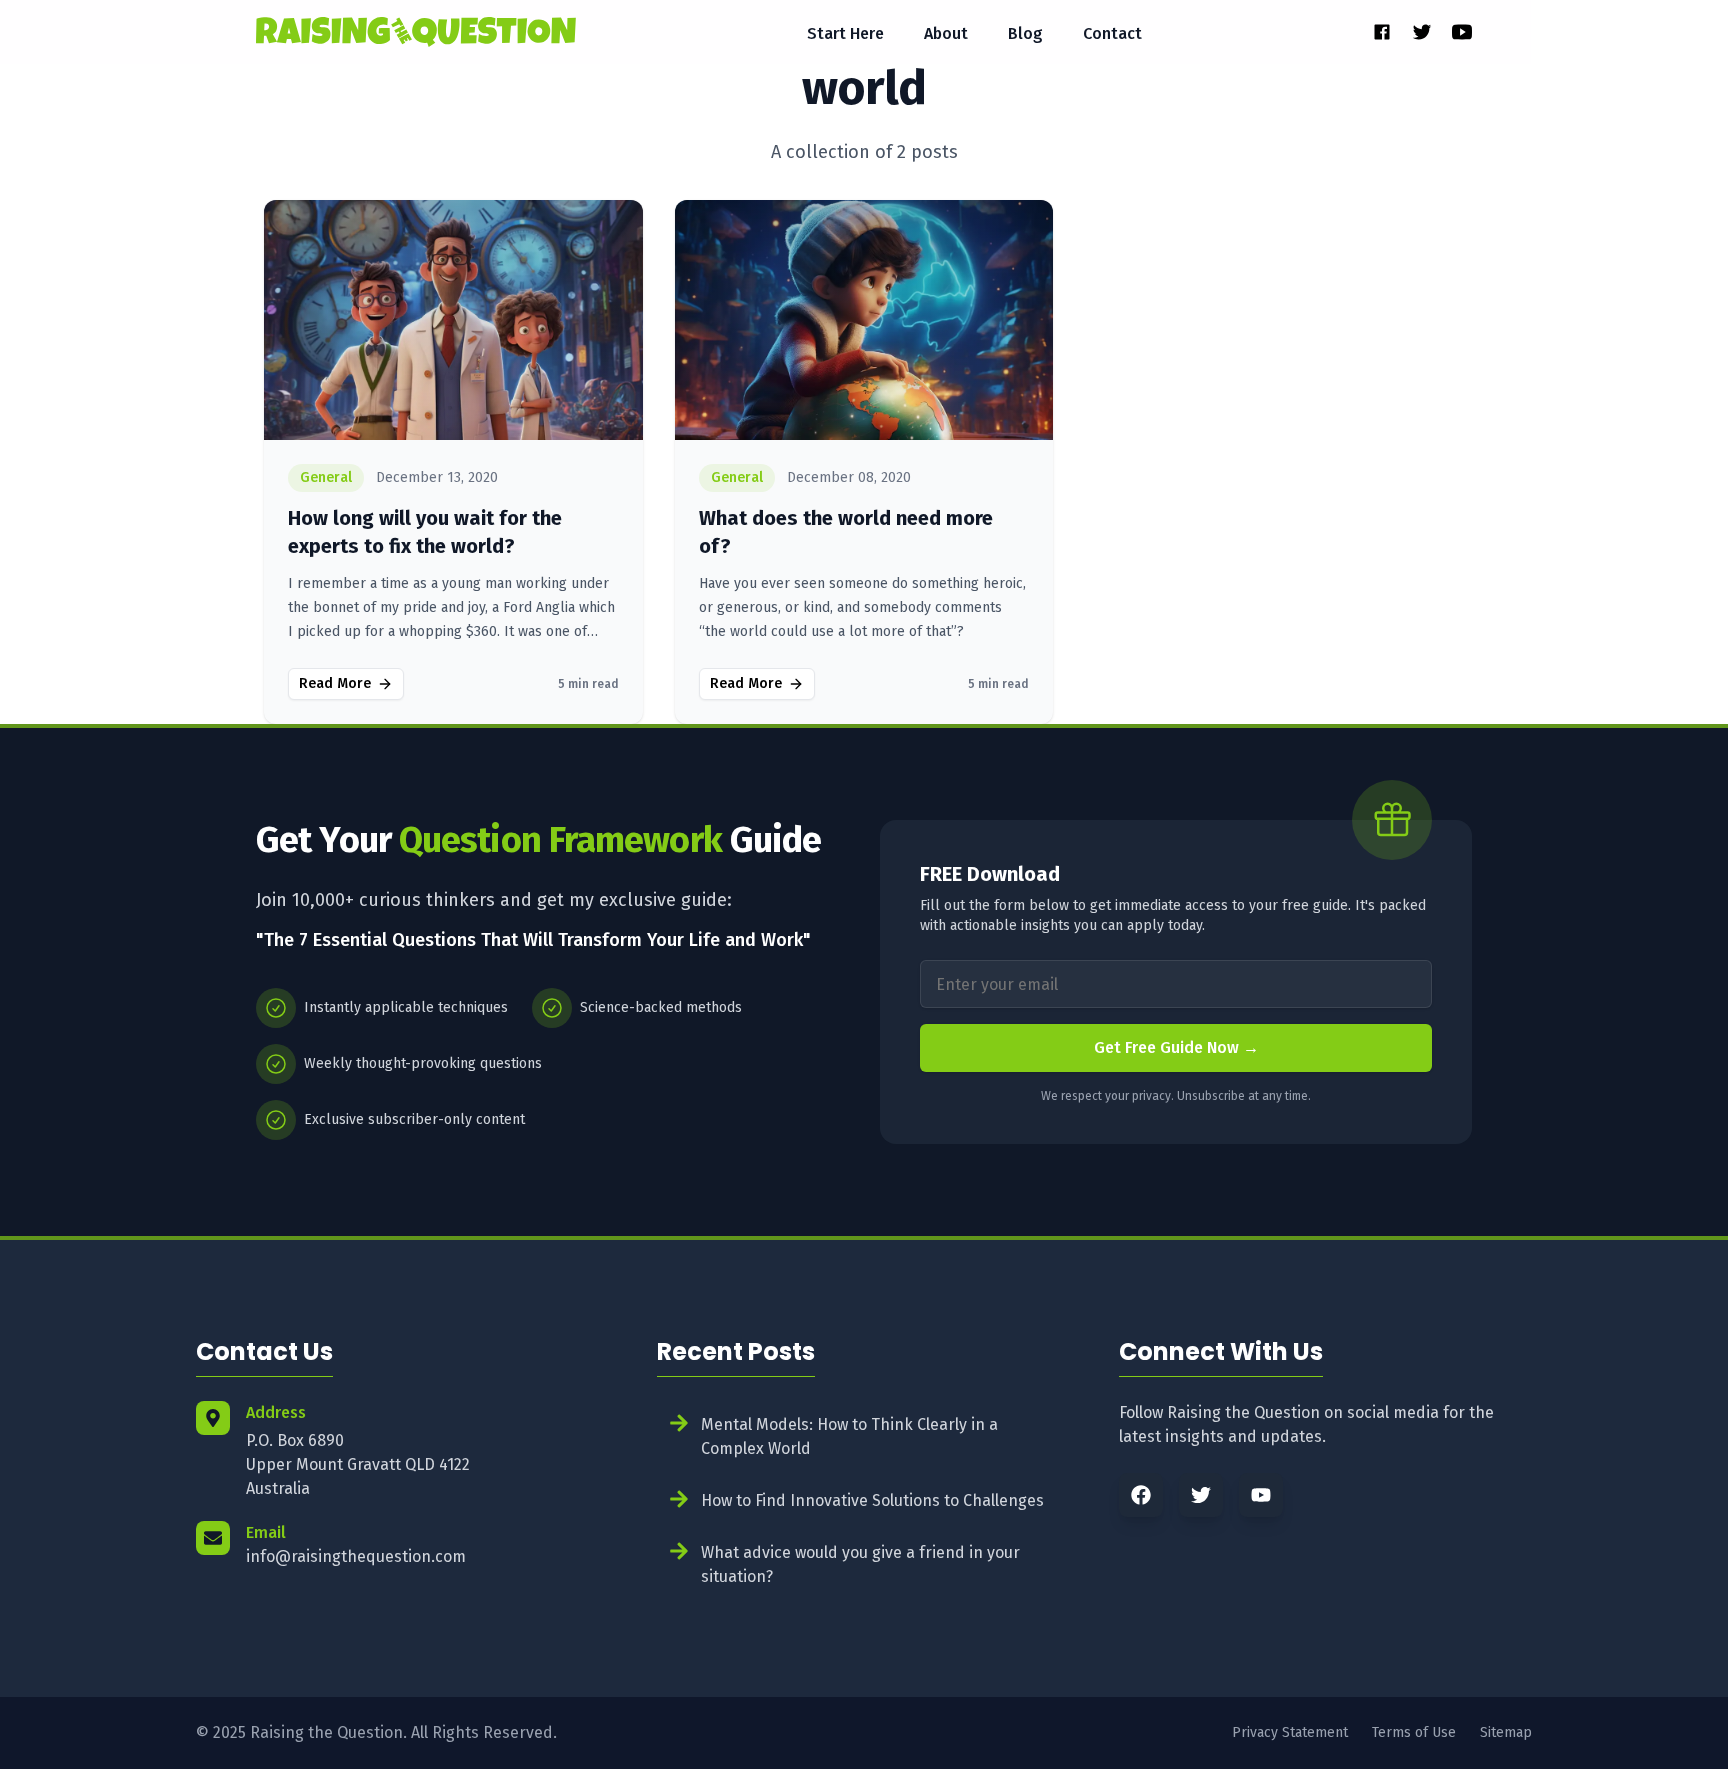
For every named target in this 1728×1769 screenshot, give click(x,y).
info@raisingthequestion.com (356, 1556)
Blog (1025, 33)
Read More (335, 683)
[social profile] (1382, 32)
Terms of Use (1414, 1732)
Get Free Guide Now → (1176, 1047)
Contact (1112, 33)
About (946, 33)
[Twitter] (1201, 1495)
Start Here (845, 33)
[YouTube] (1261, 1495)
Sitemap (1506, 1732)
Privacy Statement (1290, 1732)
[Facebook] (1141, 1495)
